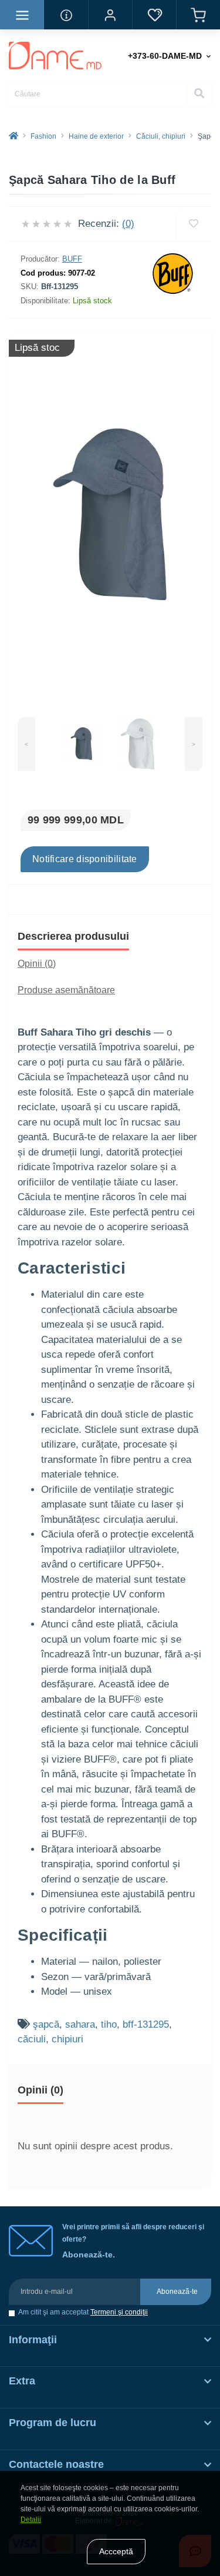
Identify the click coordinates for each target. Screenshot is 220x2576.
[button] (110, 15)
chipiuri (67, 2039)
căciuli (32, 2039)
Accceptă (116, 2551)
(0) (128, 224)
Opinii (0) (37, 964)
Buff (72, 259)
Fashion (43, 136)
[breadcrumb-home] (13, 136)
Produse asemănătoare (66, 990)
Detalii (31, 2520)
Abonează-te (177, 2292)
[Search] (199, 94)
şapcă (46, 2024)
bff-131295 (146, 2024)
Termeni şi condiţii (119, 2312)
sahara (80, 2024)
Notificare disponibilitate (85, 859)
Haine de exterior (96, 136)
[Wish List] (154, 15)
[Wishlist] (193, 224)
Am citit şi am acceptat (83, 2312)
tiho (109, 2024)
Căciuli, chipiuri (161, 136)
